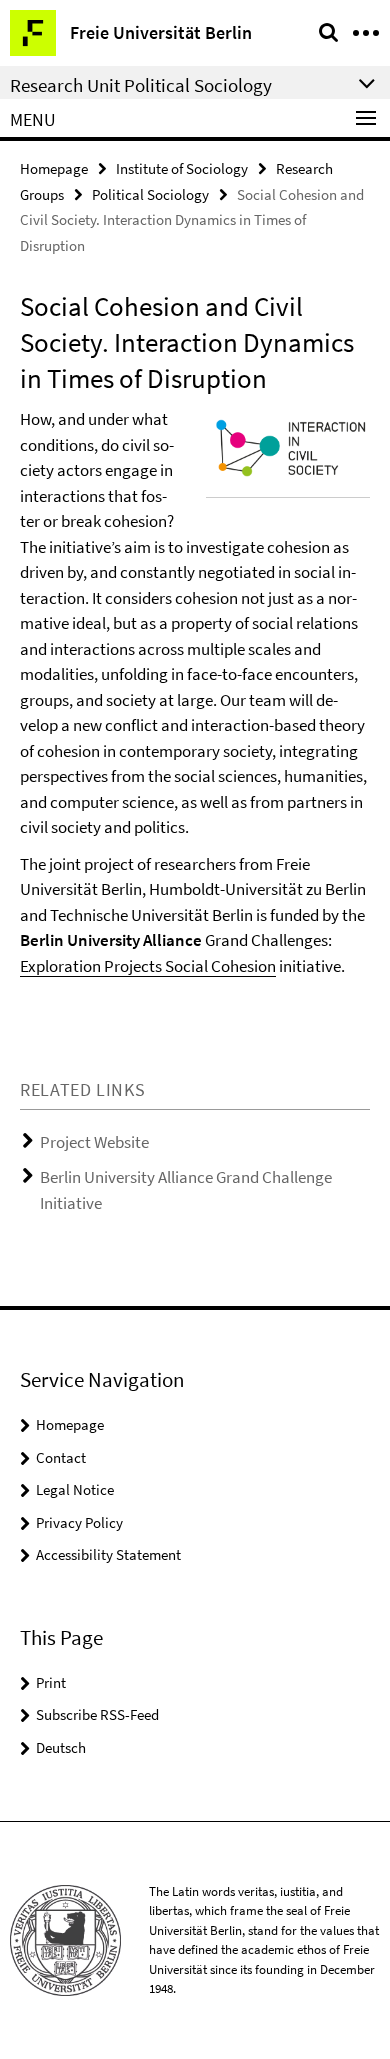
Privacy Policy (79, 1522)
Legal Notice (75, 1489)
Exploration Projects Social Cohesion (148, 966)
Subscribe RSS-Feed (97, 1714)
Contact (61, 1457)
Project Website (94, 1142)
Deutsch (61, 1747)
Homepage (54, 168)
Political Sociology (150, 194)
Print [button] (51, 1682)
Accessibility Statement (108, 1554)
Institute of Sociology (182, 168)
